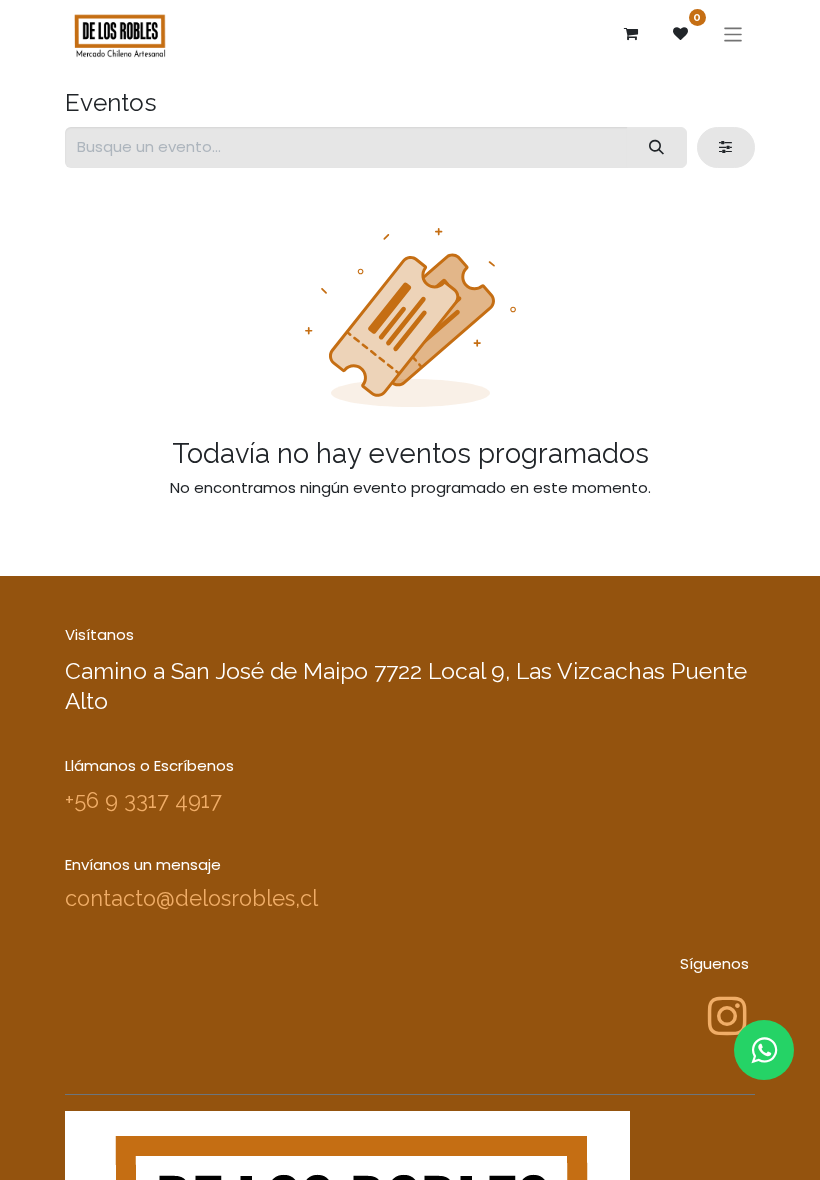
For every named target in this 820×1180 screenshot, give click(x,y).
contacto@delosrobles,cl (191, 898)
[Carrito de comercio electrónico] (631, 34)
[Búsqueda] (657, 147)
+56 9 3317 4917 (143, 800)
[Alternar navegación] (733, 33)
